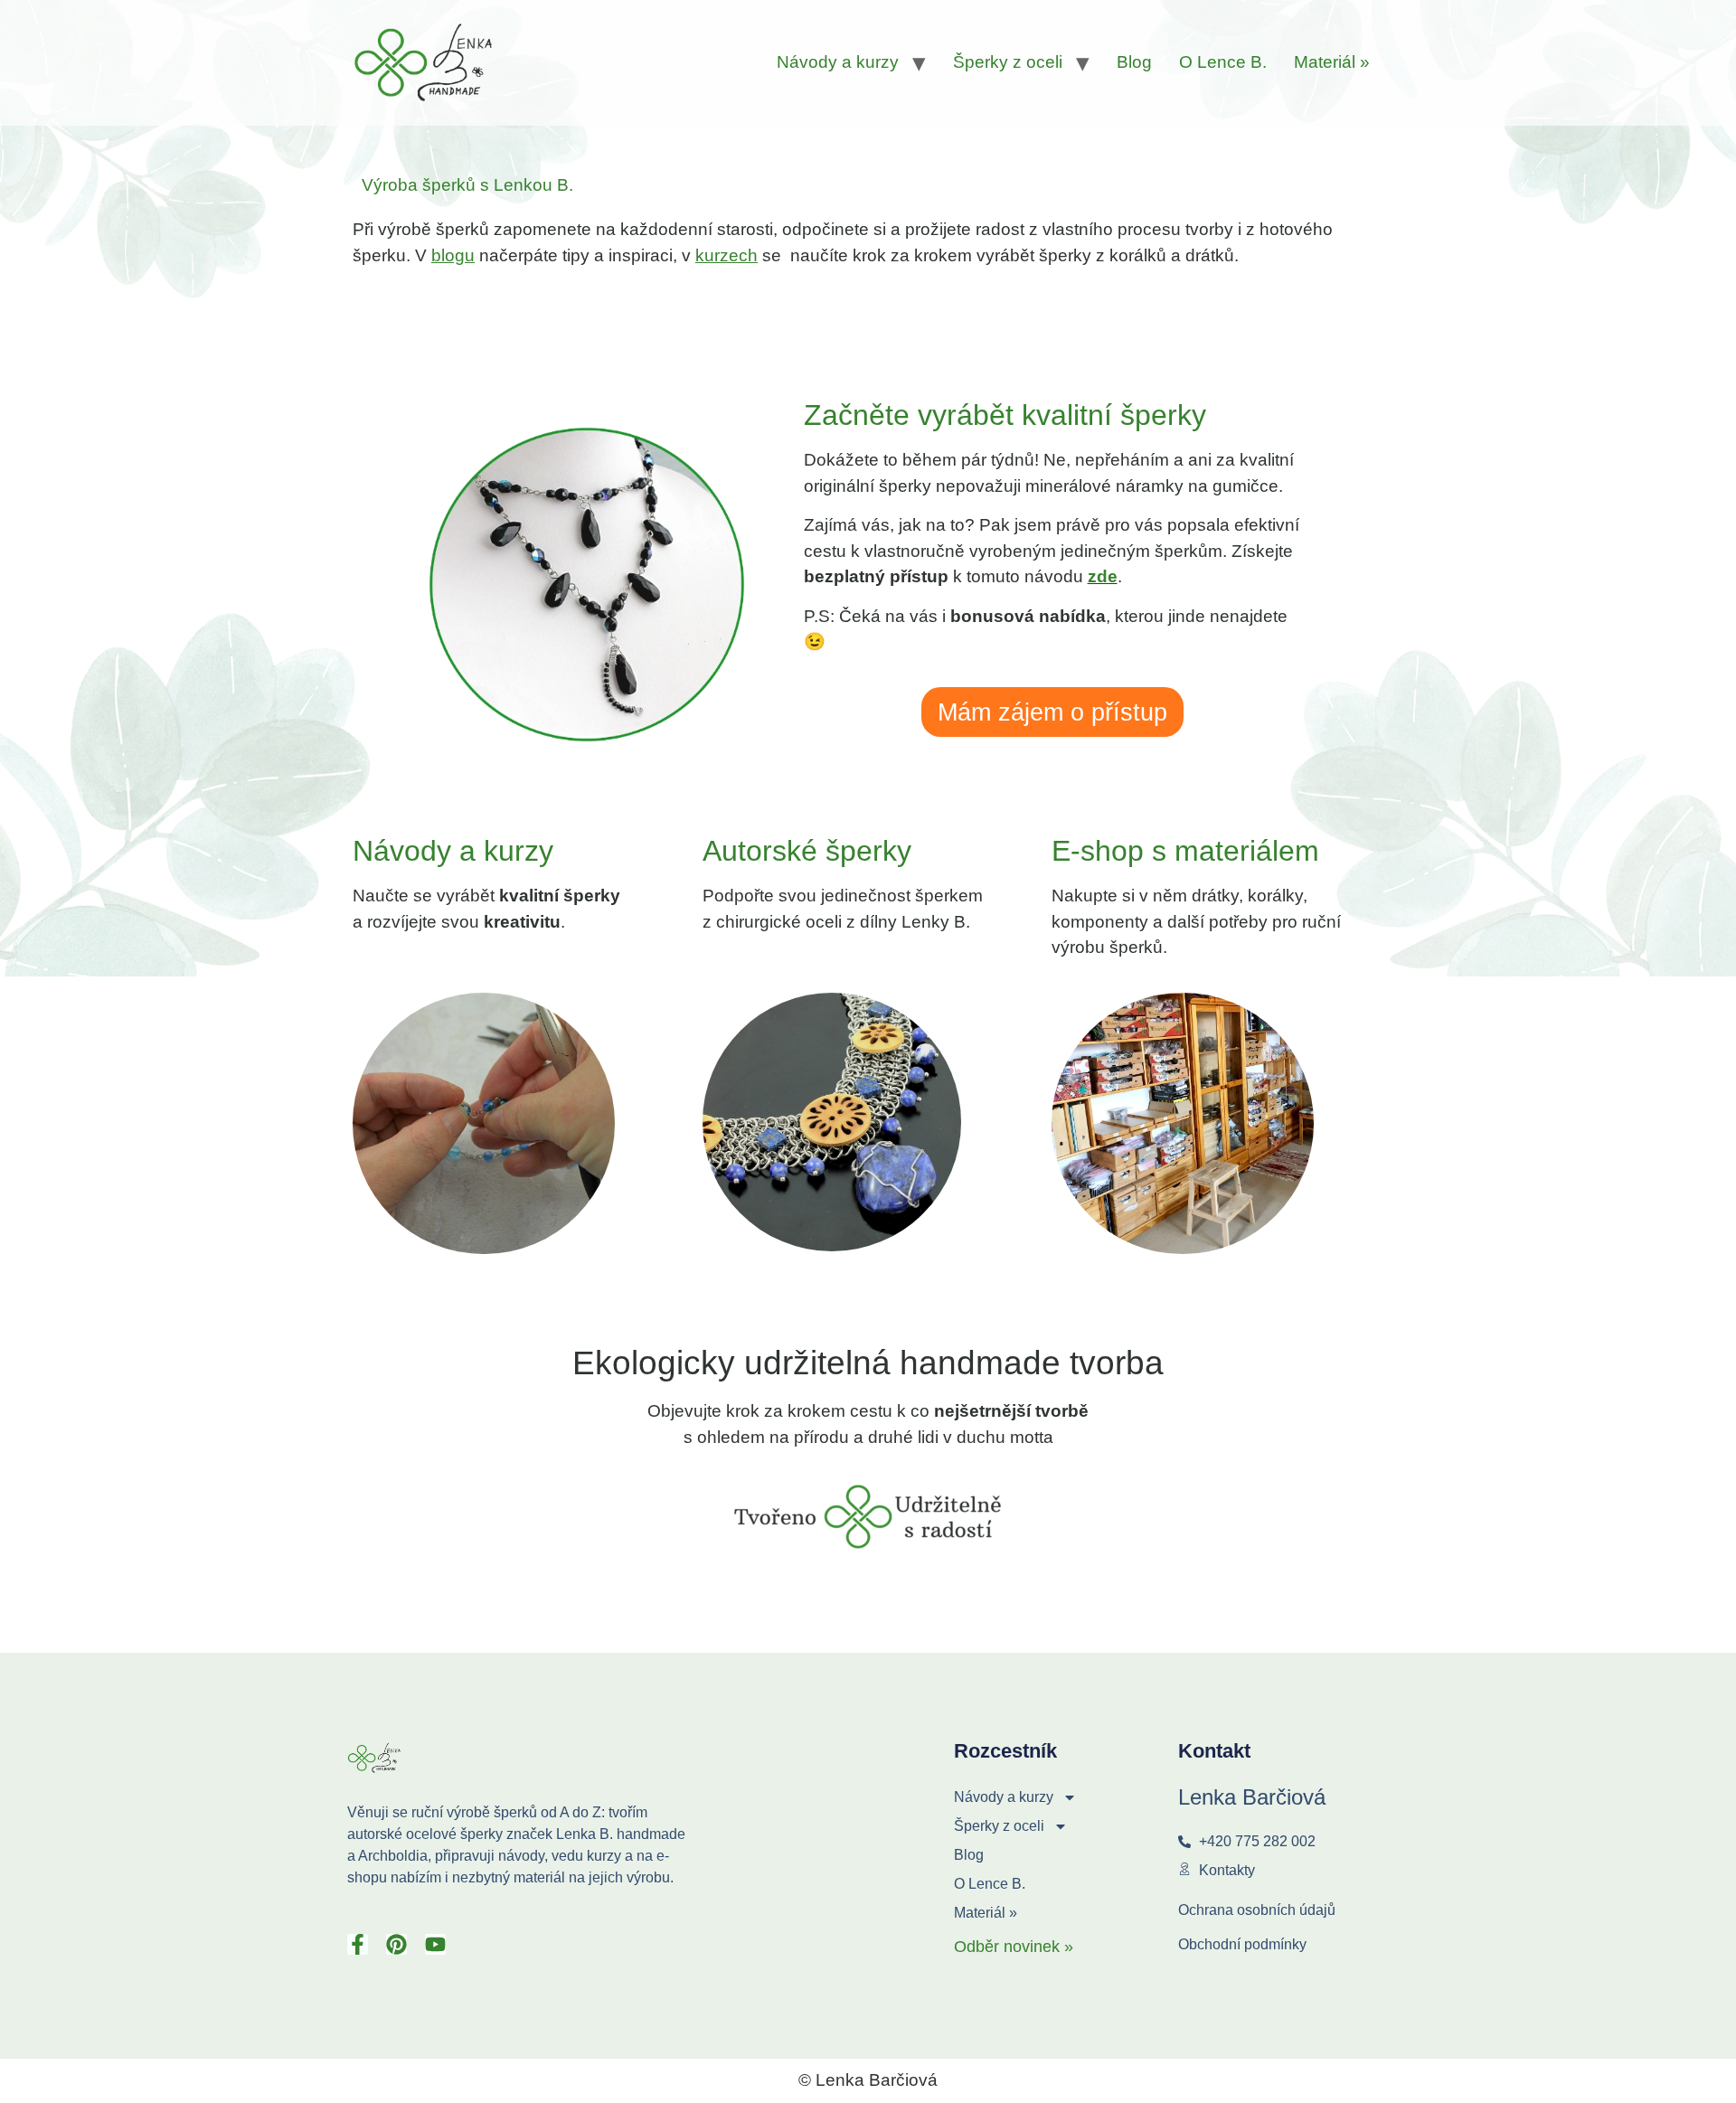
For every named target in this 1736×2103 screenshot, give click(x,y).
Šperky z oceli (1008, 62)
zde (1103, 576)
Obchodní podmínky (1242, 1944)
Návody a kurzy (838, 62)
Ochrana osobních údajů (1257, 1910)
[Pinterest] (396, 1944)
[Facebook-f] (358, 1944)
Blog (1134, 62)
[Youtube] (435, 1944)
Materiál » (1332, 62)
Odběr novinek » (1014, 1947)
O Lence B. (1223, 62)
